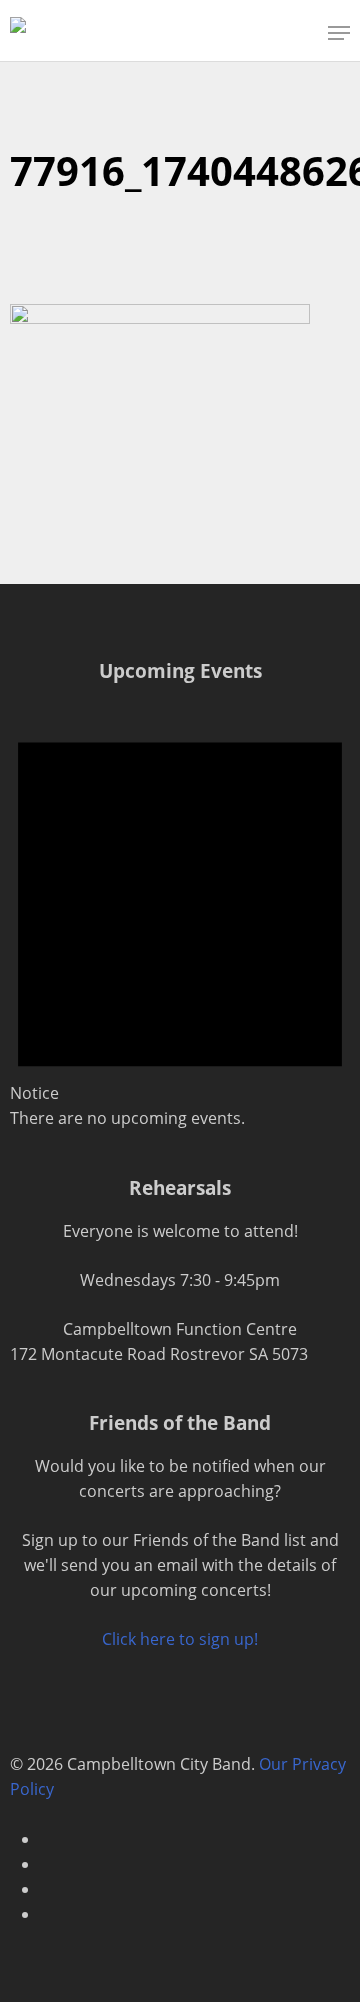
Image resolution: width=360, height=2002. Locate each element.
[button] (339, 33)
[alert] (180, 916)
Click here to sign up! (180, 1639)
